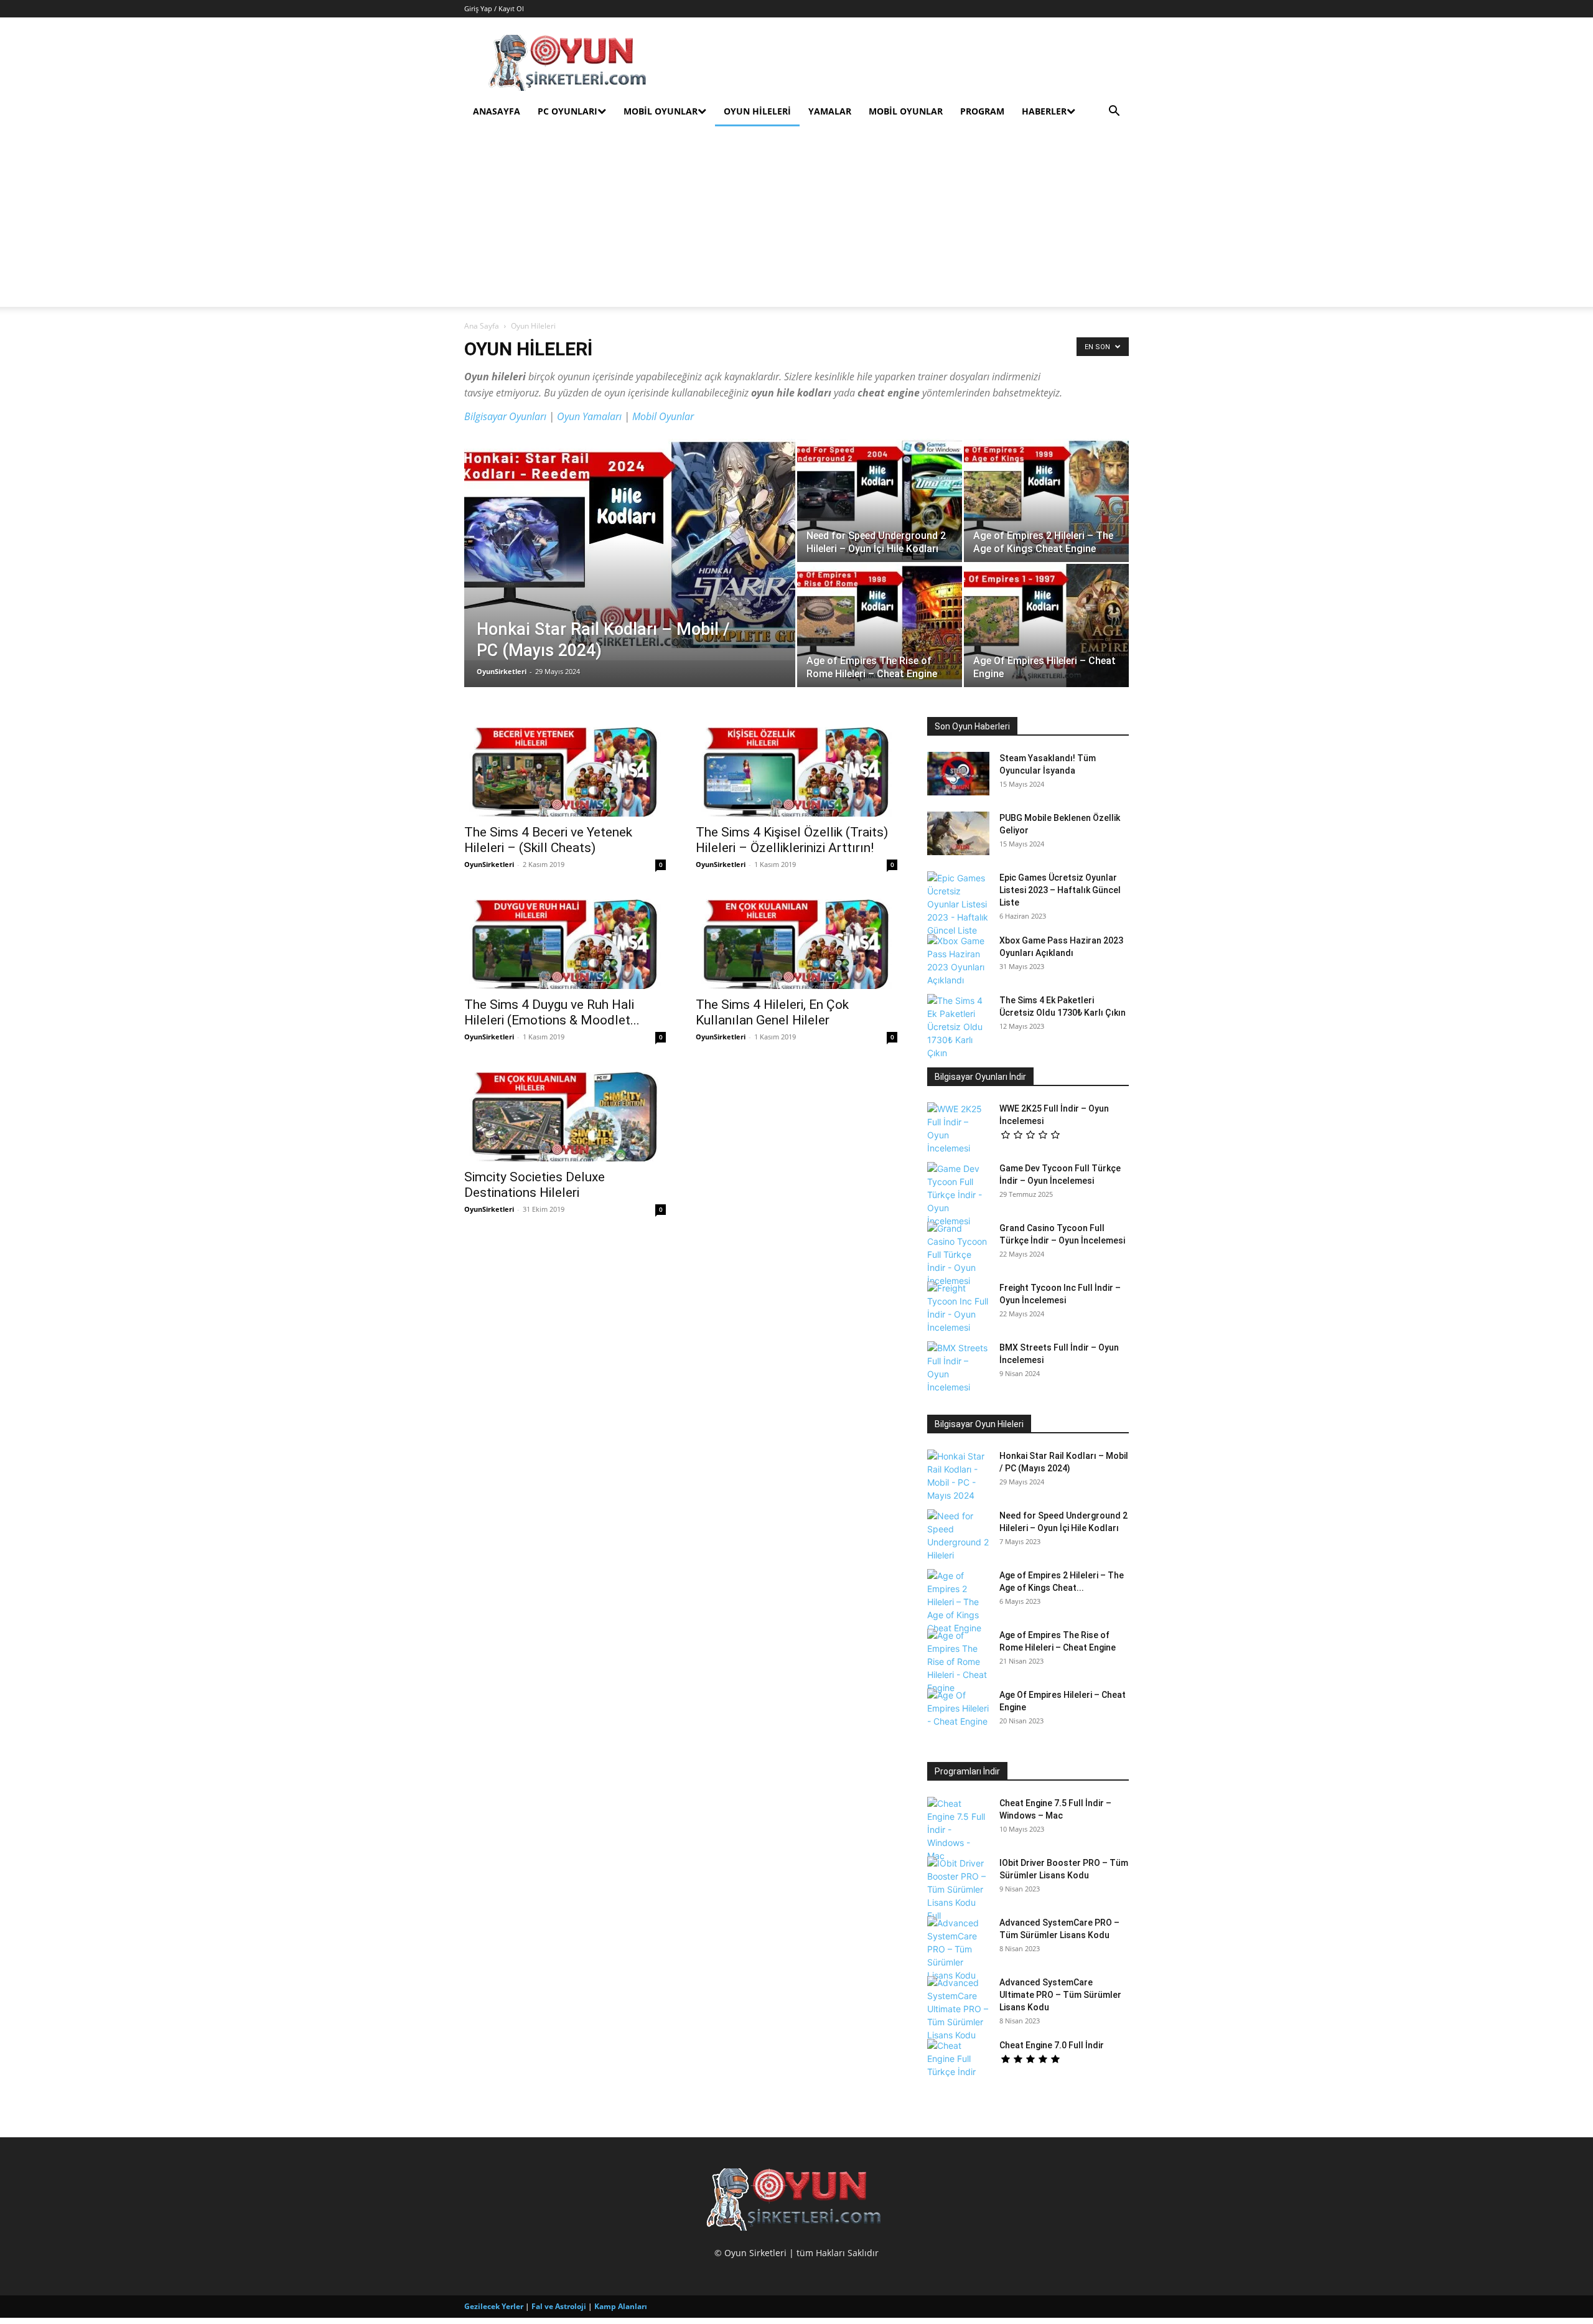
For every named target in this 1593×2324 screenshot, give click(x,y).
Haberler (1044, 111)
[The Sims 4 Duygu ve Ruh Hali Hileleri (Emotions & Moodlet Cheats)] (565, 939)
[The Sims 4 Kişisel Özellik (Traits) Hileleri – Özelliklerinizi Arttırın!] (796, 767)
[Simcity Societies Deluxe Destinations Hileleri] (565, 1112)
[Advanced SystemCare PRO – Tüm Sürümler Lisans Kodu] (958, 1949)
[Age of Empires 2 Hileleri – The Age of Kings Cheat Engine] (1046, 500)
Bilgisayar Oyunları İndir (980, 1077)
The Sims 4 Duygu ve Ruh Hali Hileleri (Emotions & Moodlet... (552, 1012)
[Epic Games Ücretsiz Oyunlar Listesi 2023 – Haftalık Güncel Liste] (958, 904)
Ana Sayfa (482, 326)
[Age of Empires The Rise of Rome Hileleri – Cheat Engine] (880, 626)
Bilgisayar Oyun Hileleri (979, 1424)
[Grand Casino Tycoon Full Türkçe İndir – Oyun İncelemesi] (958, 1254)
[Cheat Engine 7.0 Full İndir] (958, 2061)
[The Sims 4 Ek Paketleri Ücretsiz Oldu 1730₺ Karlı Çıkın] (958, 1027)
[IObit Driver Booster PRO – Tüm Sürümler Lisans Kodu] (958, 1889)
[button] (1114, 112)
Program (982, 111)
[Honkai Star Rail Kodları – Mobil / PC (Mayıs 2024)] (630, 550)
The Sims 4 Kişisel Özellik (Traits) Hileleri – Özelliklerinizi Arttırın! (792, 840)
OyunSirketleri (502, 671)
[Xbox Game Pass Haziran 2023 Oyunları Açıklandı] (958, 960)
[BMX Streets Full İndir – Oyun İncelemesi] (958, 1367)
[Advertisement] (796, 220)
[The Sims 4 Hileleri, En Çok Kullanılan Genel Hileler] (796, 939)
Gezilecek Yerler (494, 2306)
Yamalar (830, 111)
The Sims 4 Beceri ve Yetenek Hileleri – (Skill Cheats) (548, 840)
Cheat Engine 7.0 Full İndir (1052, 2045)
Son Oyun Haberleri (972, 726)
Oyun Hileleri (757, 111)
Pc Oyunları (568, 111)
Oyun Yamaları (589, 416)
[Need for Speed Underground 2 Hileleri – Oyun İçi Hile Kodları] (880, 500)
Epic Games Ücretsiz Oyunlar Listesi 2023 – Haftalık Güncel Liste (1060, 890)
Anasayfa (497, 111)
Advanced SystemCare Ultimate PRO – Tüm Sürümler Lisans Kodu (1060, 1995)
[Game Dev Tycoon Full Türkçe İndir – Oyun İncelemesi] (958, 1195)
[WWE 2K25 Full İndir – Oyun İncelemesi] (958, 1128)
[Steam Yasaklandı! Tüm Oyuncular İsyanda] (958, 774)
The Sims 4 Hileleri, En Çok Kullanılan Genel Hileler (772, 1012)
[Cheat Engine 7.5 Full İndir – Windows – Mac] (958, 1830)
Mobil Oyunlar (661, 111)
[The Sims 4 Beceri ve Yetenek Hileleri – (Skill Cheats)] (565, 767)
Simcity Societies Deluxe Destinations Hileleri (535, 1185)
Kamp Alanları (621, 2306)
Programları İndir (967, 1771)
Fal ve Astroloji (559, 2306)
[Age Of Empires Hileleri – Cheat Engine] (1046, 626)
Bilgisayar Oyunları (505, 416)
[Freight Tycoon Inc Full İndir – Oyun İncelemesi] (958, 1308)
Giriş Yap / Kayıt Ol (494, 8)
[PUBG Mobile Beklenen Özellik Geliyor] (958, 833)
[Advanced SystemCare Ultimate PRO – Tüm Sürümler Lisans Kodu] (958, 2009)
